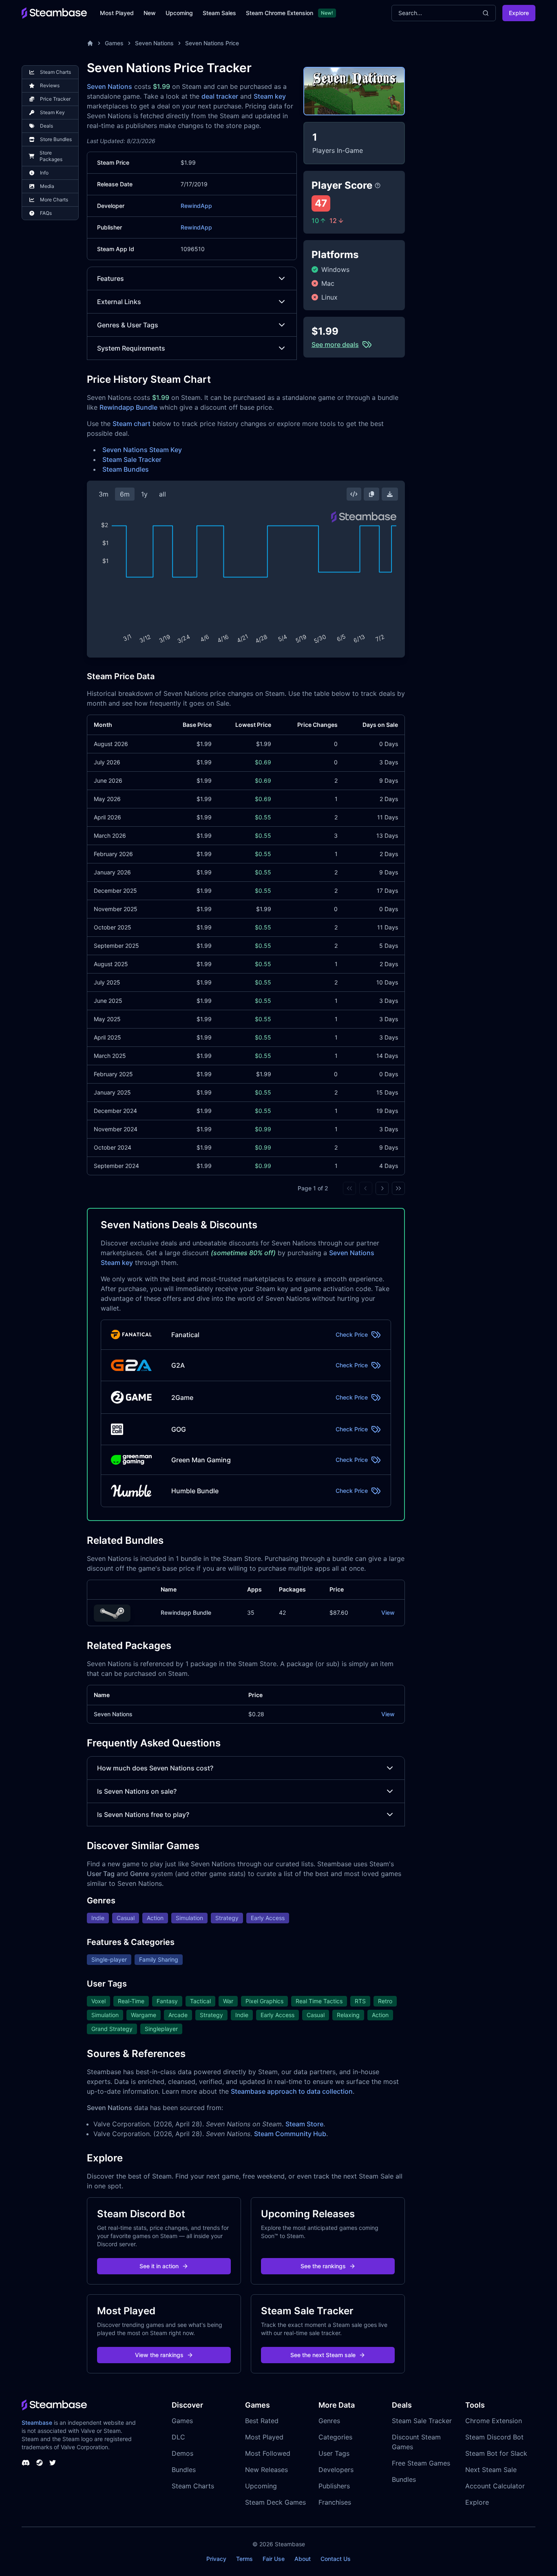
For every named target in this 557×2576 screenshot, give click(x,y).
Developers (336, 2470)
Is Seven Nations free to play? (143, 1814)
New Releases (266, 2470)
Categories (335, 2437)
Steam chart (132, 424)
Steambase (37, 2423)
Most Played (117, 13)
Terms (244, 2559)
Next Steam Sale (491, 2470)
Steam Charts (193, 2486)
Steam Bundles (126, 469)
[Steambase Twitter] (53, 2463)
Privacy (216, 2559)
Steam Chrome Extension (280, 13)
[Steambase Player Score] (378, 185)
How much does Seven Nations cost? (155, 1768)
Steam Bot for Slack (496, 2453)
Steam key (270, 96)
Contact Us (336, 2559)
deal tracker (220, 96)
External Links (119, 302)
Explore (519, 13)
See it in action (159, 2266)
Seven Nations (154, 43)
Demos (182, 2453)
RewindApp (196, 206)
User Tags (334, 2453)
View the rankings (159, 2355)
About (303, 2559)
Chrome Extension (494, 2421)
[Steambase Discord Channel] (26, 2463)
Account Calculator (495, 2486)
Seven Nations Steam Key (142, 450)
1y (144, 494)
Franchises (335, 2502)
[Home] (90, 43)
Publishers (334, 2486)
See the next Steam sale (323, 2355)
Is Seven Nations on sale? (137, 1791)
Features (111, 278)
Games (114, 43)
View (388, 1612)
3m (104, 494)
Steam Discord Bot (494, 2437)
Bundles (184, 2470)
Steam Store (304, 2124)
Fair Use (274, 2559)
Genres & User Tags (128, 325)
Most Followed (268, 2453)
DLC (178, 2437)
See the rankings (323, 2266)
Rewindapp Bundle (128, 407)
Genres (329, 2421)
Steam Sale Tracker (132, 459)
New (150, 13)
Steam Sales (219, 13)
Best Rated (262, 2421)
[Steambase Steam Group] (40, 2463)
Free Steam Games (421, 2463)
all (162, 494)
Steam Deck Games (275, 2502)
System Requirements (131, 348)
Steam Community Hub (290, 2134)
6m (125, 494)
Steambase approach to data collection (292, 2091)
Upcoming (179, 13)
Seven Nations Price (212, 43)
